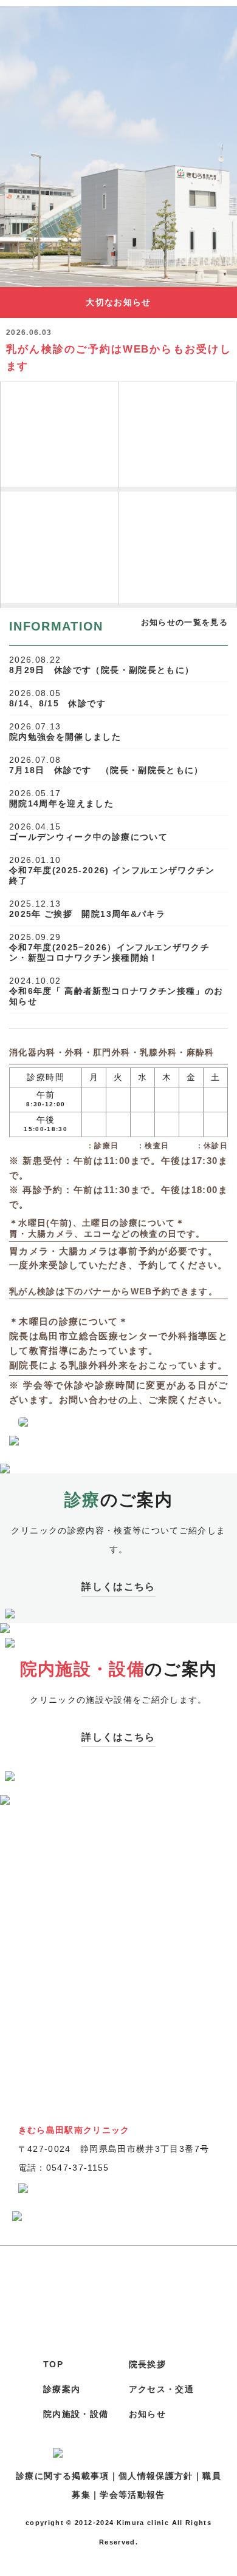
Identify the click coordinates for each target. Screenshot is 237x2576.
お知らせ (147, 2414)
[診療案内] (60, 437)
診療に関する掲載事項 (63, 2476)
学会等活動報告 (132, 2495)
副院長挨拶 (60, 572)
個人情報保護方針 (156, 2476)
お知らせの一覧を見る (185, 622)
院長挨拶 (60, 523)
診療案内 (62, 2389)
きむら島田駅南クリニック (118, 39)
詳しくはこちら (118, 1587)
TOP (53, 2365)
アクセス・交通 (161, 2389)
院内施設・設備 (76, 2414)
